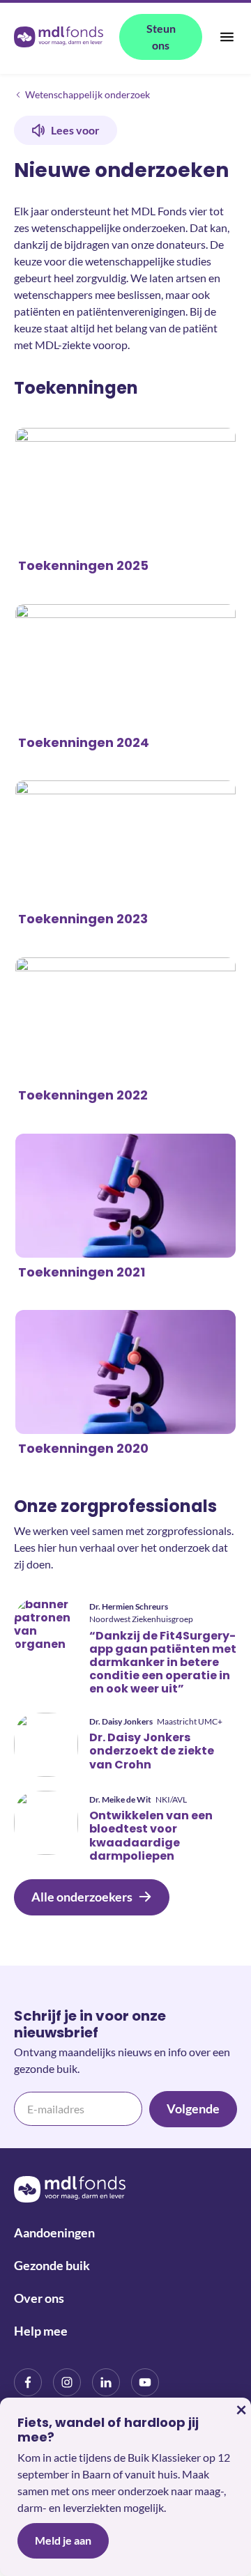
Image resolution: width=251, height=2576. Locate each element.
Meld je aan (63, 2540)
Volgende (193, 2108)
